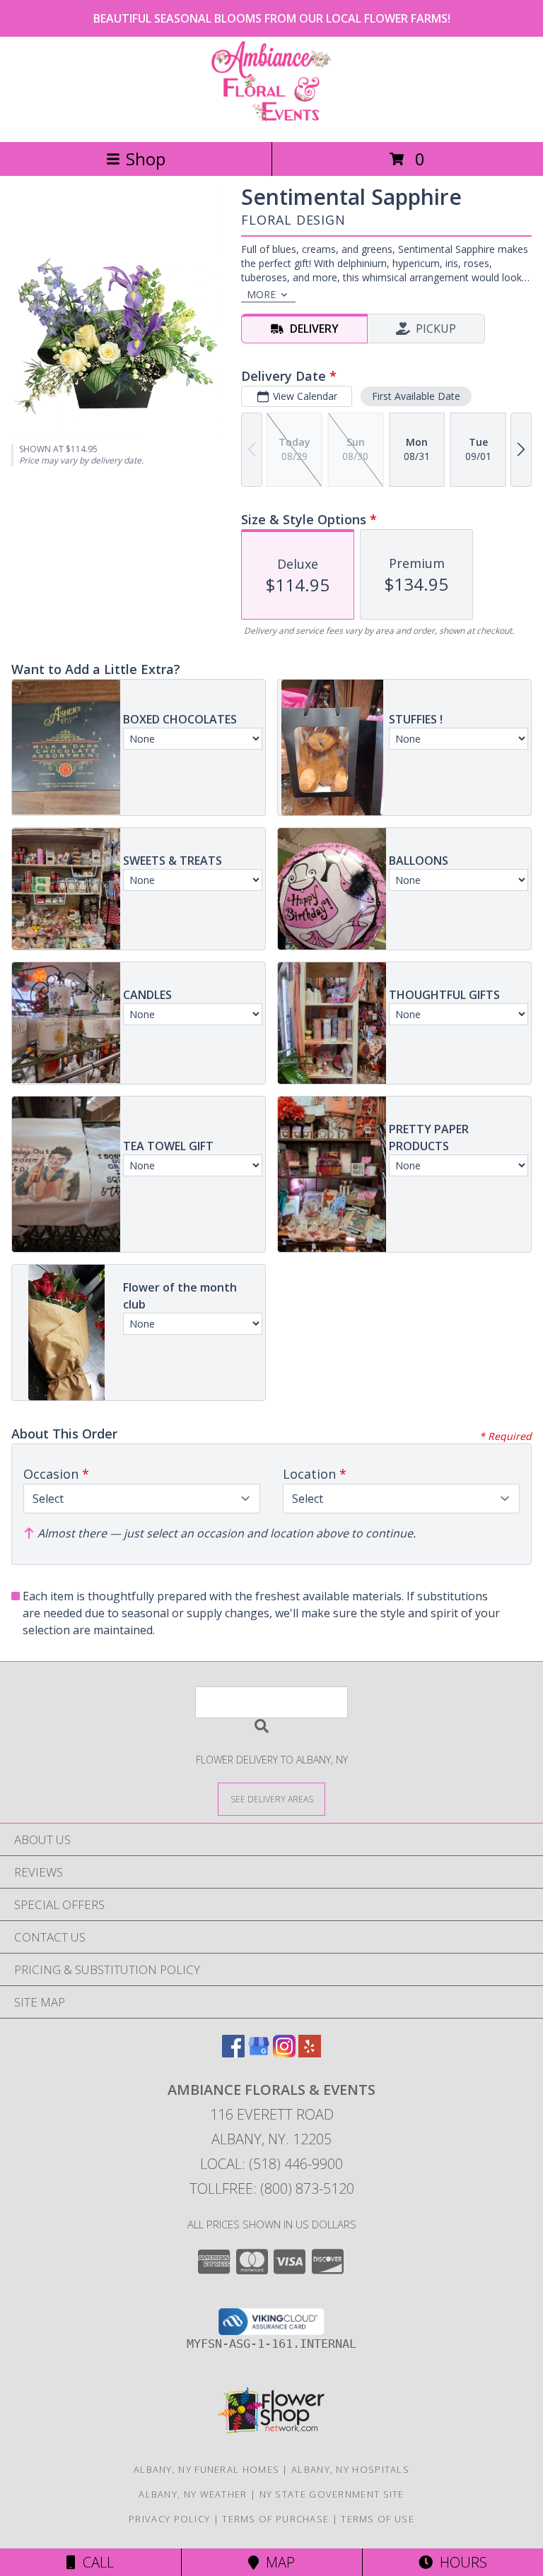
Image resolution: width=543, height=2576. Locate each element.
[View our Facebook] (233, 2053)
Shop (146, 159)
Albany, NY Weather (193, 2494)
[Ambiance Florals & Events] (271, 121)
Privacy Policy (169, 2519)
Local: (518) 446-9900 (271, 2164)
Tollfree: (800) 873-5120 (272, 2188)
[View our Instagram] (284, 2053)
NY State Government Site (332, 2494)
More (261, 294)
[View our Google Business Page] (259, 2053)
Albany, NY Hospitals (350, 2469)
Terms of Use (378, 2519)
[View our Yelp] (310, 2053)
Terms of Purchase (275, 2519)
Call (95, 2562)
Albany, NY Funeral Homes (206, 2469)
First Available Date (416, 396)
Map (277, 2562)
